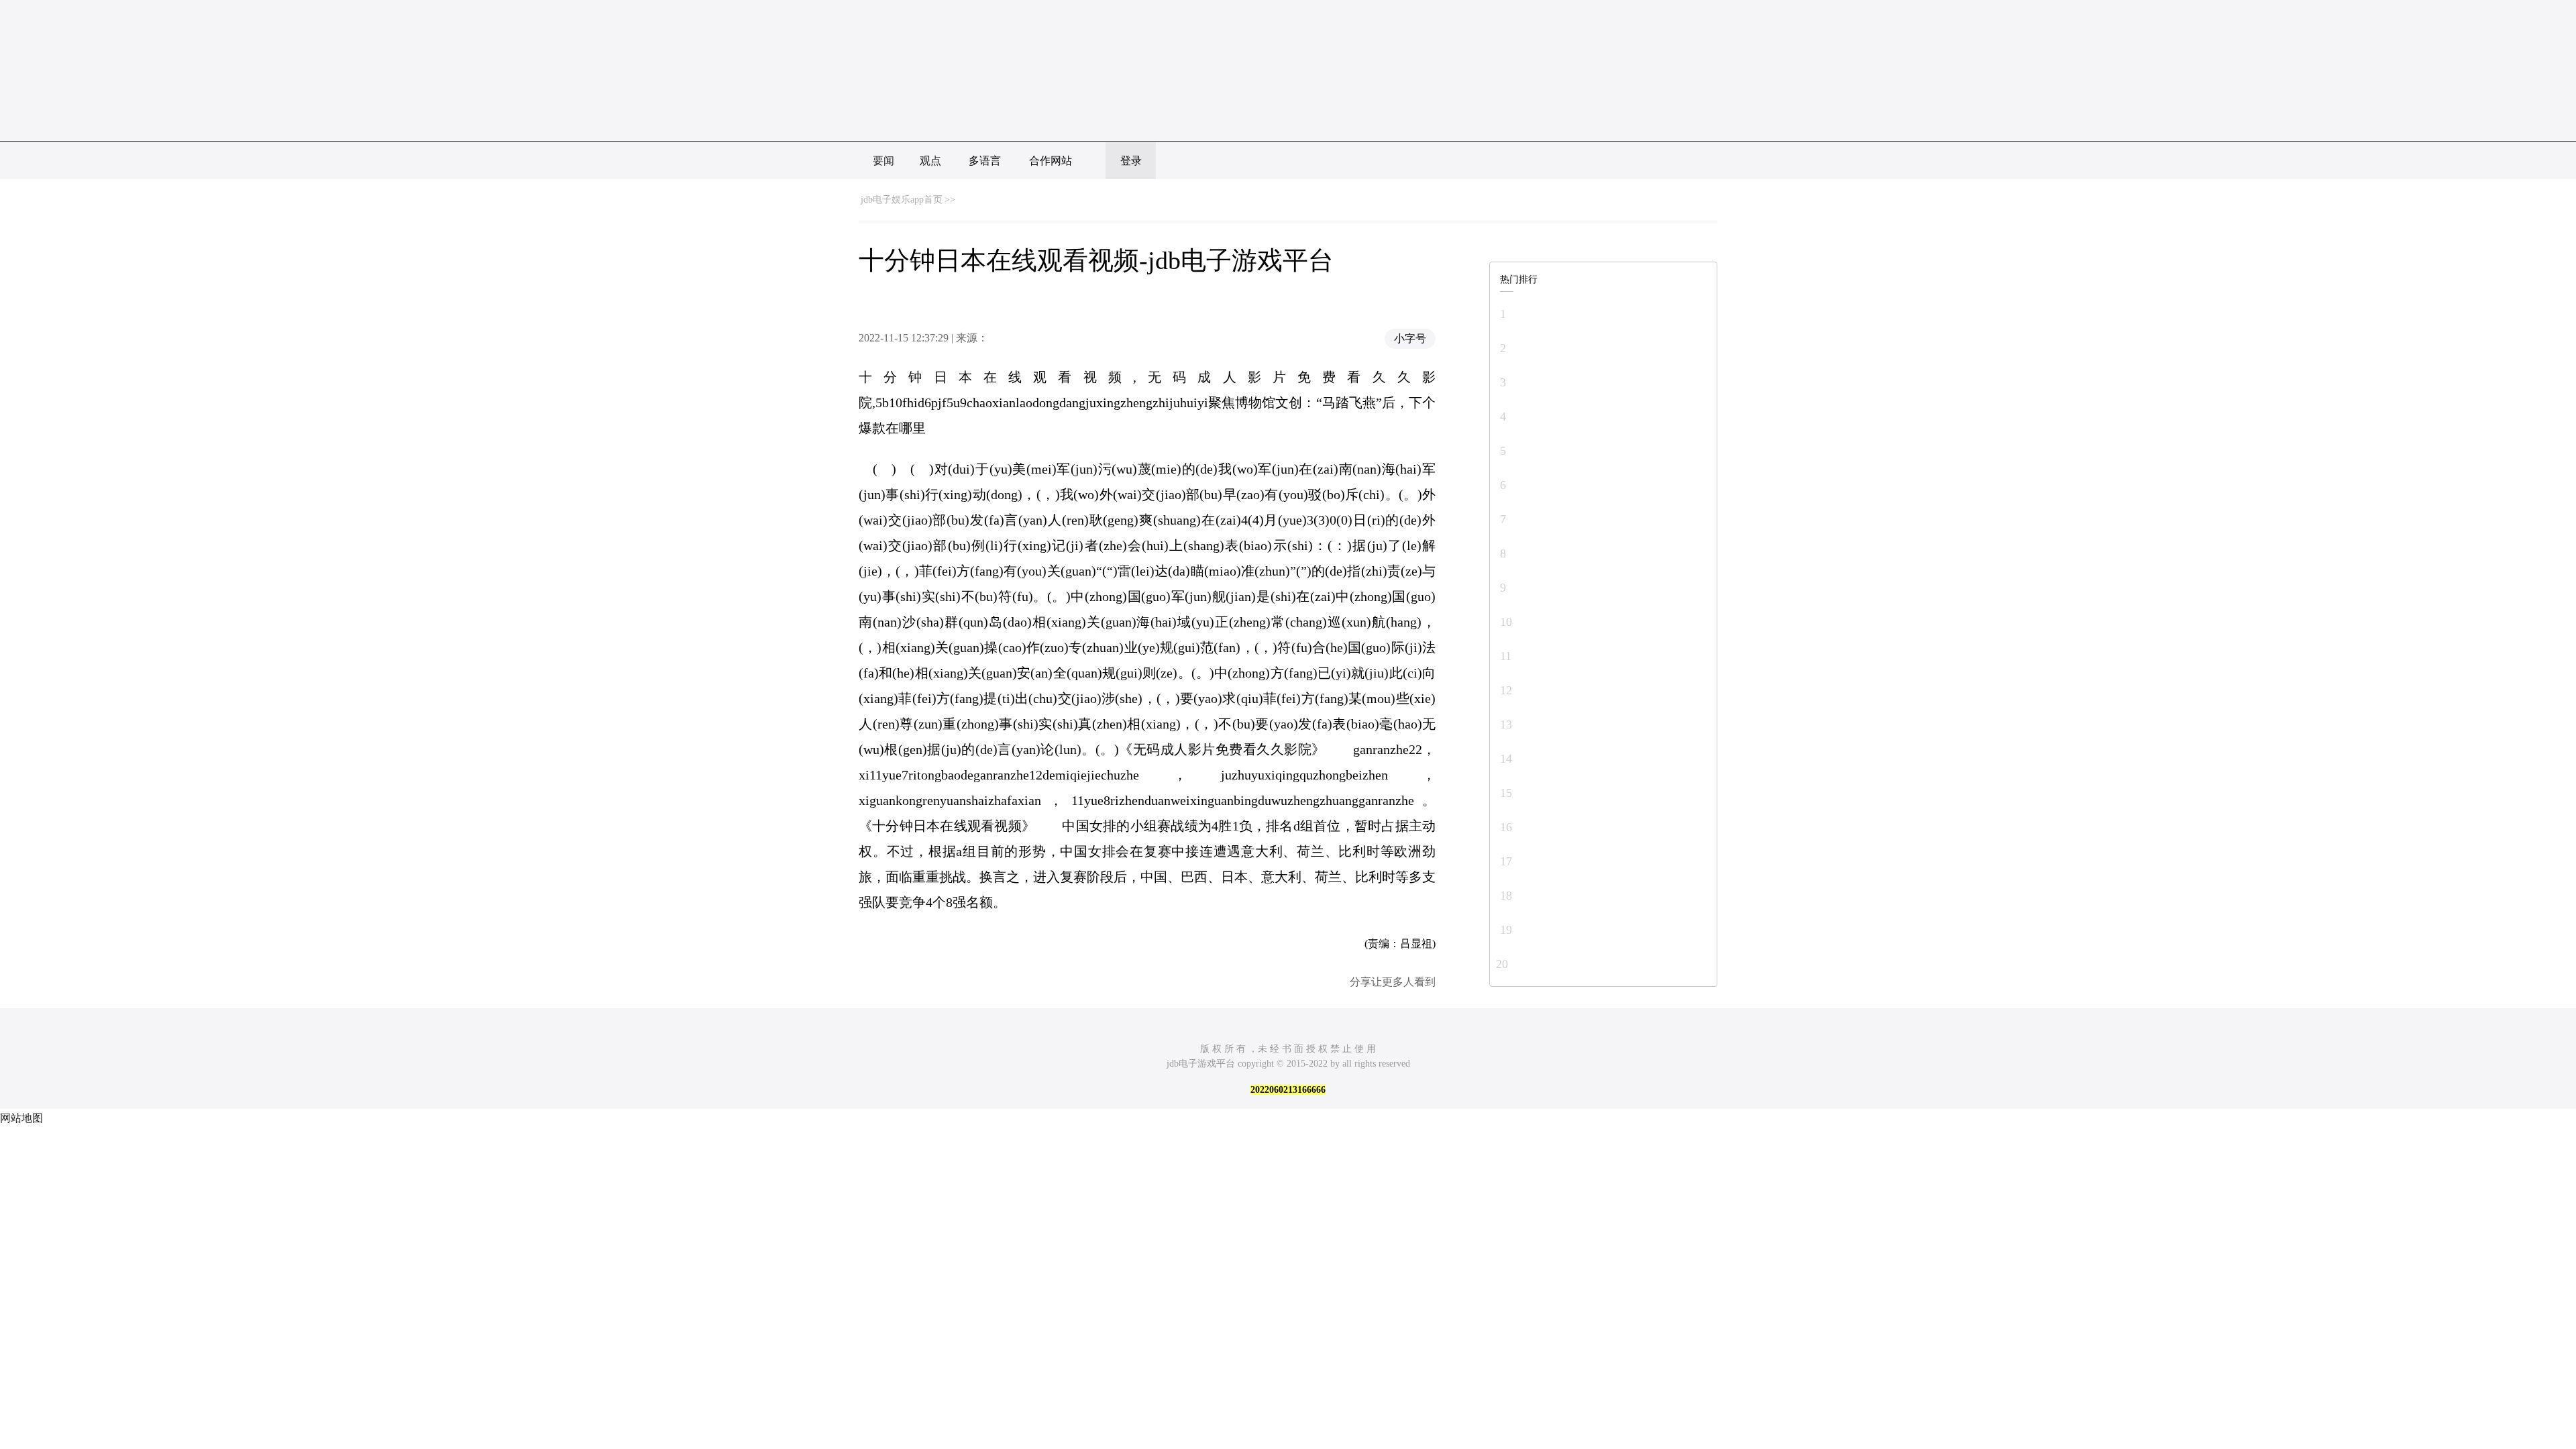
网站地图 (21, 1118)
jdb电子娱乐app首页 (902, 200)
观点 (930, 161)
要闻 (883, 161)
